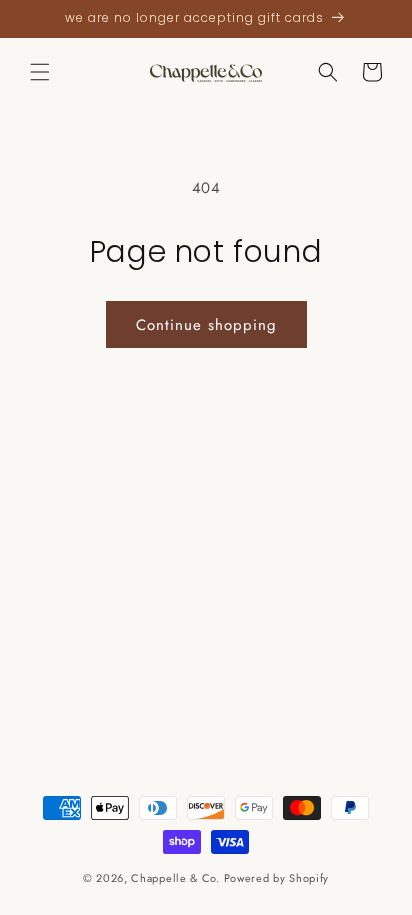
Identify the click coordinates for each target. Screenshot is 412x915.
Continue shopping (206, 325)
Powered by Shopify (277, 878)
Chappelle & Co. (177, 878)
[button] (40, 72)
